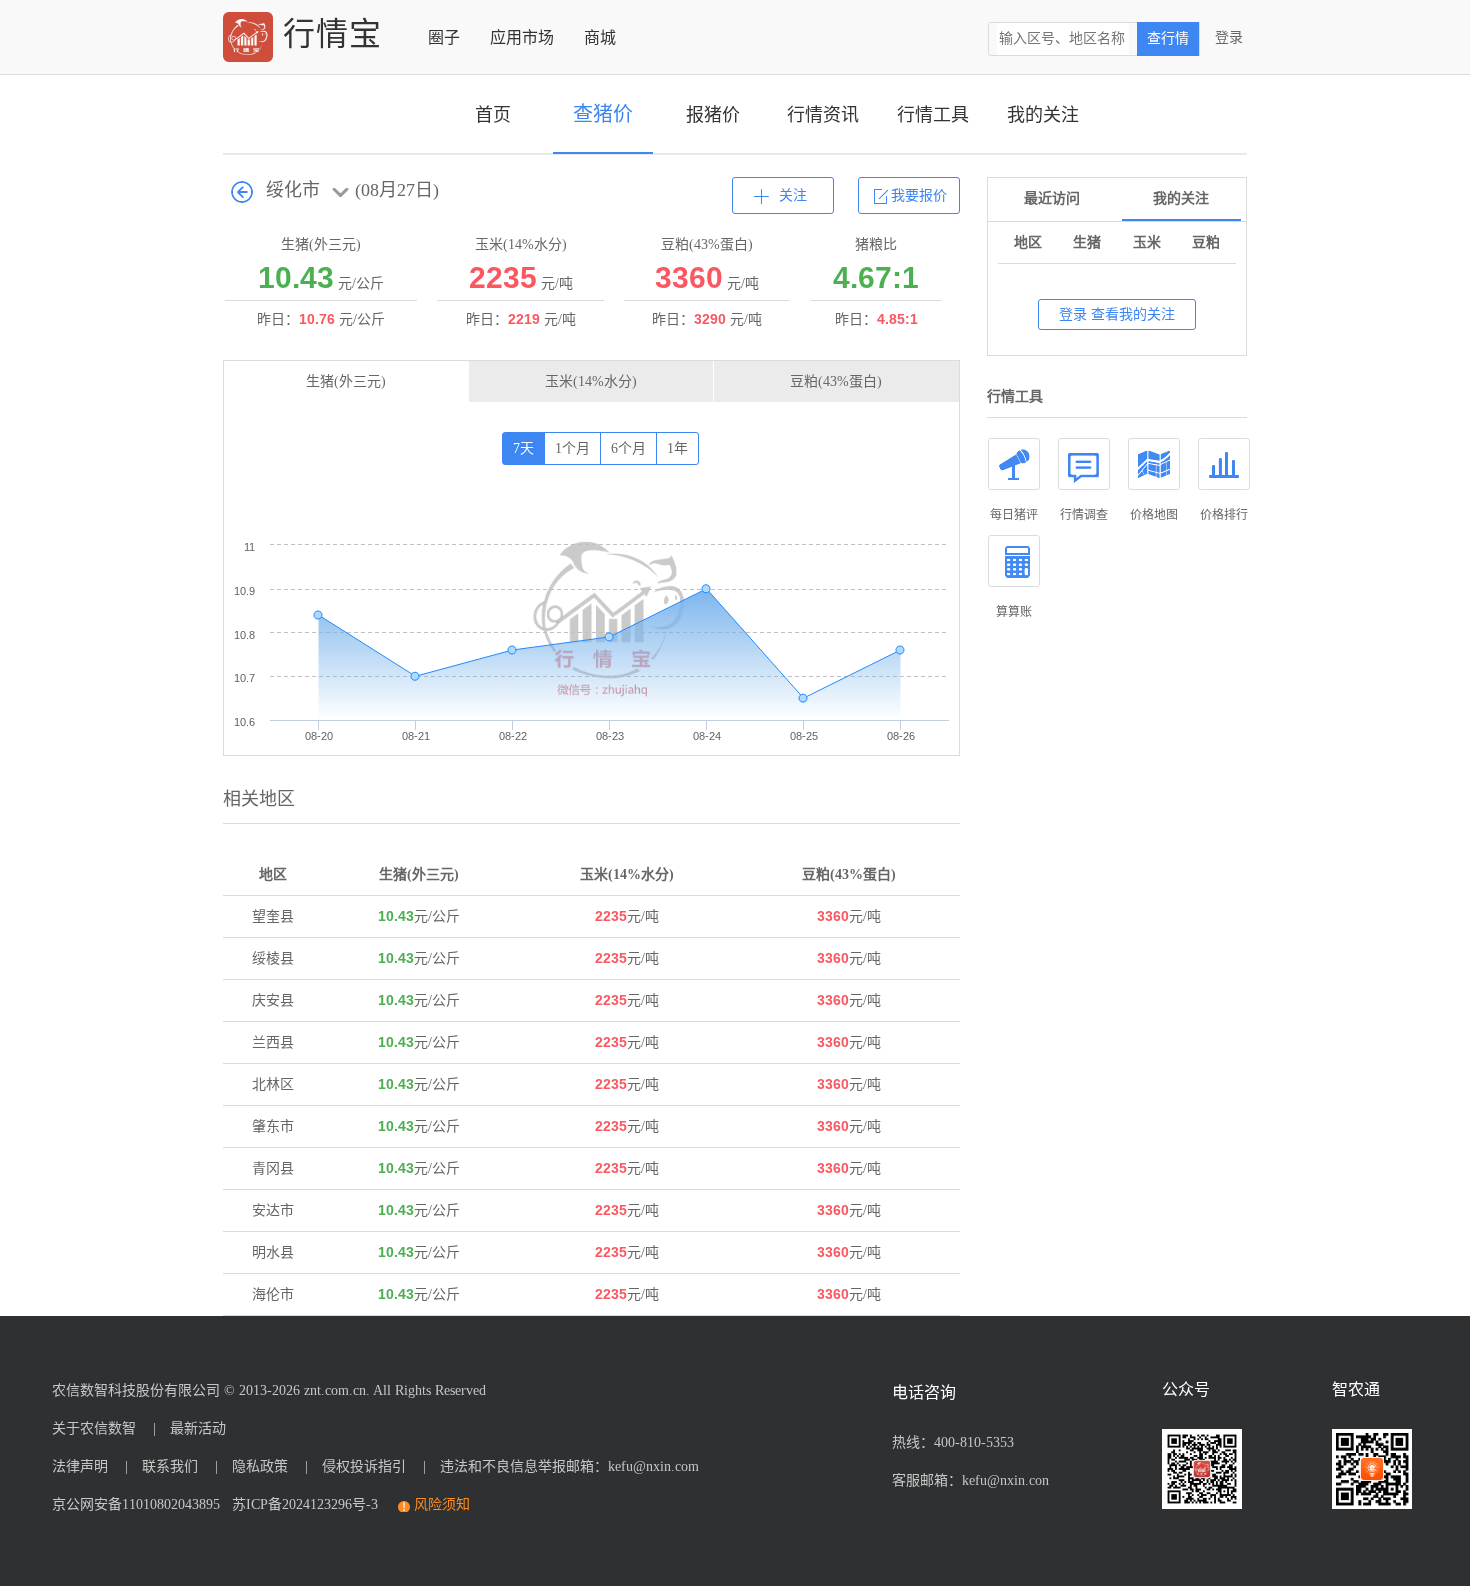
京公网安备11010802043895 (136, 1504)
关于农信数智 (94, 1428)
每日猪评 (1014, 515)
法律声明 (80, 1466)
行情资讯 (823, 115)
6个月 (628, 448)
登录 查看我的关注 (1117, 314)
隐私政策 (260, 1466)
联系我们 (170, 1466)
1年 (677, 448)
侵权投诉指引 (364, 1466)
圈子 (444, 37)
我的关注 (1043, 115)
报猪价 (713, 115)
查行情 (1168, 38)
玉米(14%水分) (591, 381)
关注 (793, 195)
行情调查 (1084, 515)
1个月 (572, 448)
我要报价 (919, 195)
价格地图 (1154, 515)
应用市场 (522, 37)
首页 (493, 115)
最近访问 (1052, 198)
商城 (600, 37)
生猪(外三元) (346, 381)
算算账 (1014, 612)
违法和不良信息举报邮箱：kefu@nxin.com (569, 1466)
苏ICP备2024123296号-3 (301, 1504)
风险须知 (442, 1504)
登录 (1229, 37)
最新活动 (198, 1428)
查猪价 (603, 114)
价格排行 (1224, 515)
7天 (523, 448)
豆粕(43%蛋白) (836, 381)
